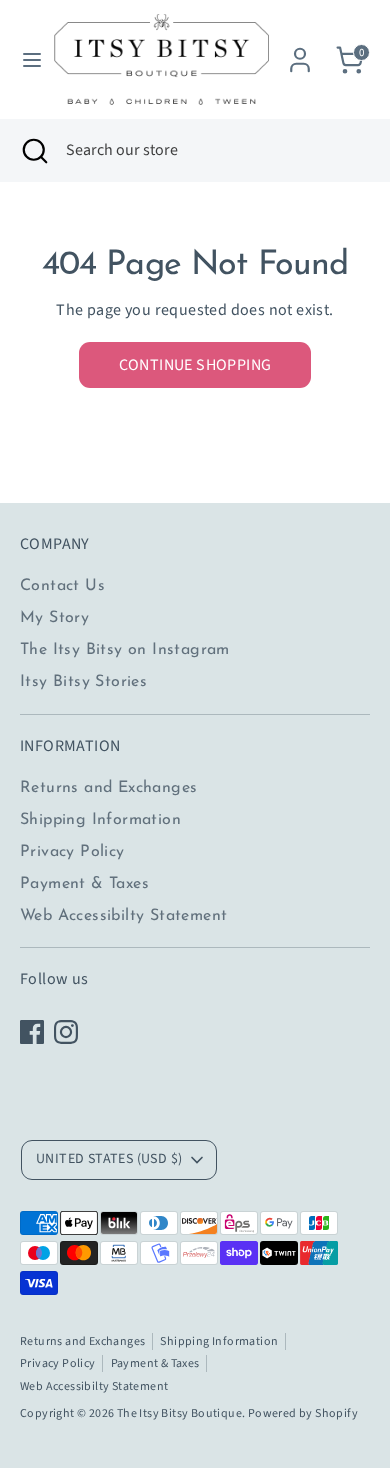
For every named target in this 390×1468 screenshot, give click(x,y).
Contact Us (62, 586)
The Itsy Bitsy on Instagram (125, 650)
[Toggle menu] (25, 60)
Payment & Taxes (84, 884)
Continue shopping (195, 365)
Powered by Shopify (303, 1413)
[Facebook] (32, 1032)
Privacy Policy (72, 852)
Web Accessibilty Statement (123, 916)
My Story (54, 618)
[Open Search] (33, 150)
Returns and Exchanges (108, 788)
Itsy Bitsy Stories (83, 682)
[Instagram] (66, 1032)
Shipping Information (100, 820)
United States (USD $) (109, 1159)
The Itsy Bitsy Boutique (179, 1413)
